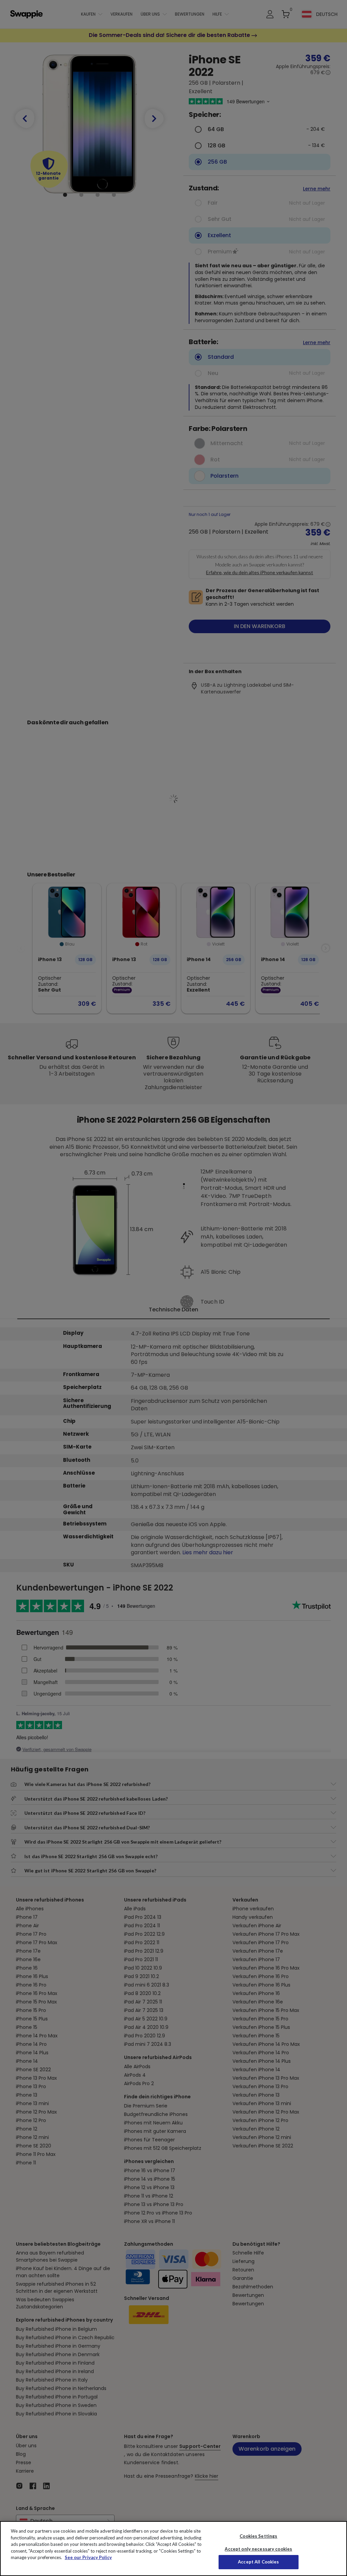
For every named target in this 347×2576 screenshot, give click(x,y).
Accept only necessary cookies (258, 2549)
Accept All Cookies (258, 2562)
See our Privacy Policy (88, 2557)
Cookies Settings (258, 2536)
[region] (173, 2549)
